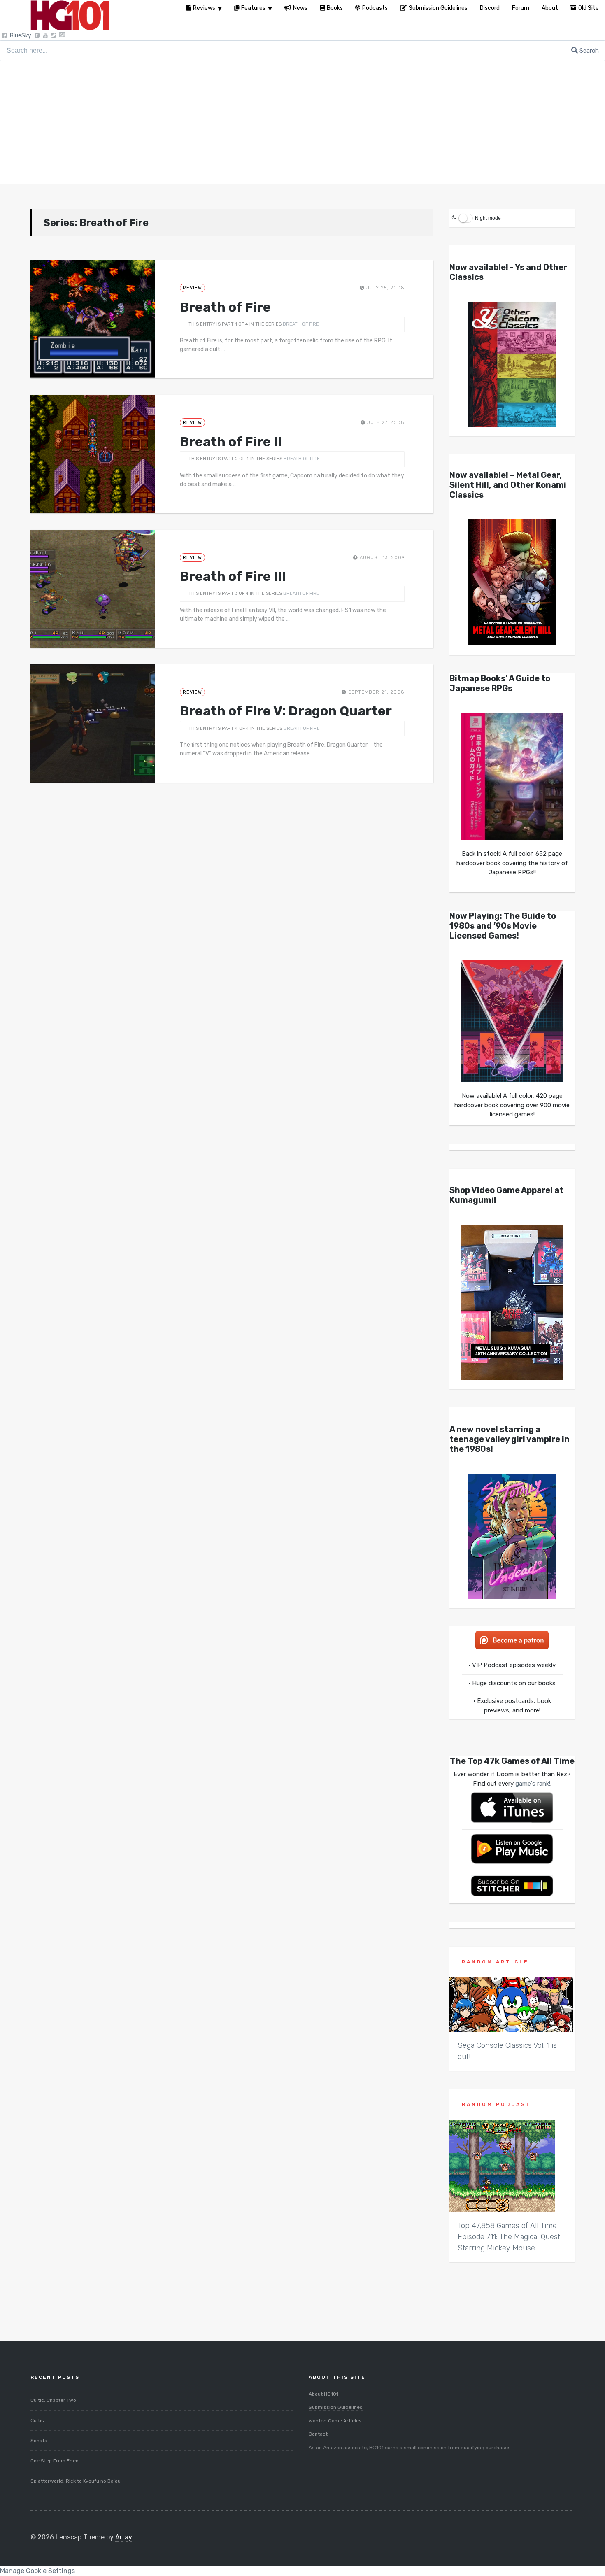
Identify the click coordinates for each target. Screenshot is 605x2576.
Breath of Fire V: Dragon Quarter (286, 711)
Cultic (37, 2420)
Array (123, 2537)
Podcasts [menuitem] (375, 8)
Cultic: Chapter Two (53, 2400)
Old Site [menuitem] (589, 8)
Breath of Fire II (231, 442)
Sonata (39, 2441)
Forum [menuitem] (521, 8)
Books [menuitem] (335, 8)
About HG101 (323, 2394)
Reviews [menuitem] (204, 8)
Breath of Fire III (233, 576)
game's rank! (533, 1784)
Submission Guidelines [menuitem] (438, 8)
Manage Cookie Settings (37, 2571)
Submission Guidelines (336, 2407)
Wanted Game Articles (335, 2421)
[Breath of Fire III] (93, 589)
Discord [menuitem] (490, 8)
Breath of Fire (225, 307)
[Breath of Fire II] (93, 454)
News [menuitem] (300, 8)
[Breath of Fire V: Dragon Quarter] (93, 723)
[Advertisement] (302, 123)
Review (192, 288)
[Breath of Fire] (93, 319)
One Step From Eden (55, 2461)
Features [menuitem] (253, 8)
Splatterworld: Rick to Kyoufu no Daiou (76, 2481)
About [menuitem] (550, 8)
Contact (318, 2434)
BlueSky (21, 36)
